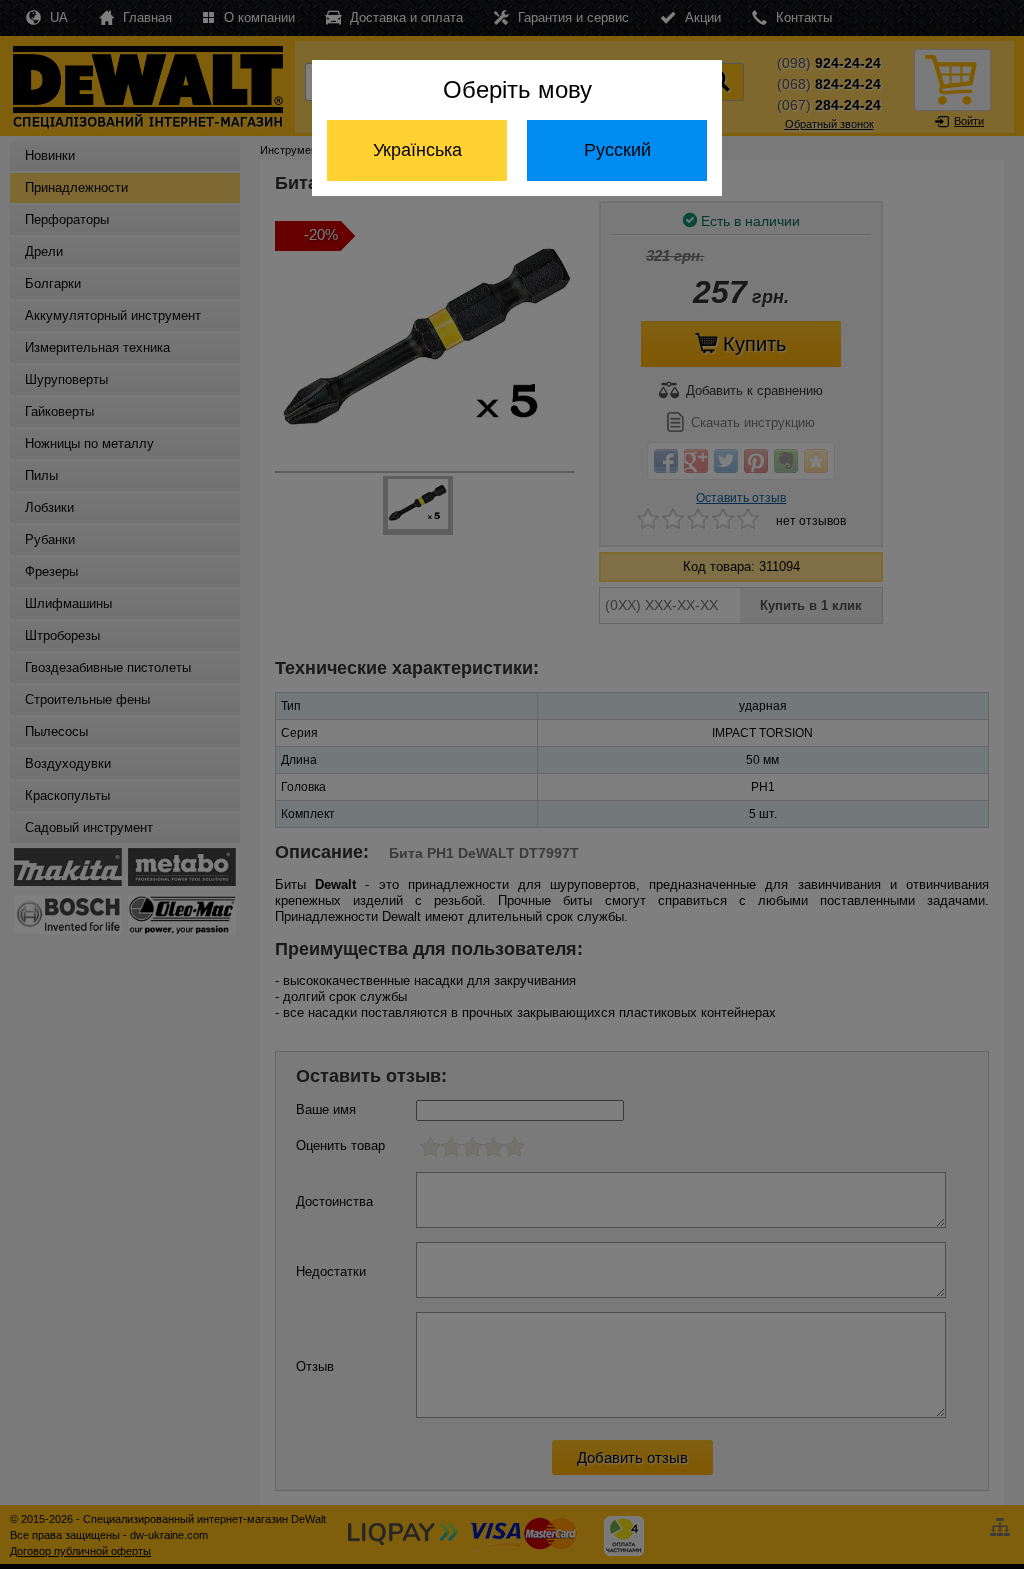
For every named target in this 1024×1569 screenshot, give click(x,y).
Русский (617, 150)
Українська (417, 150)
